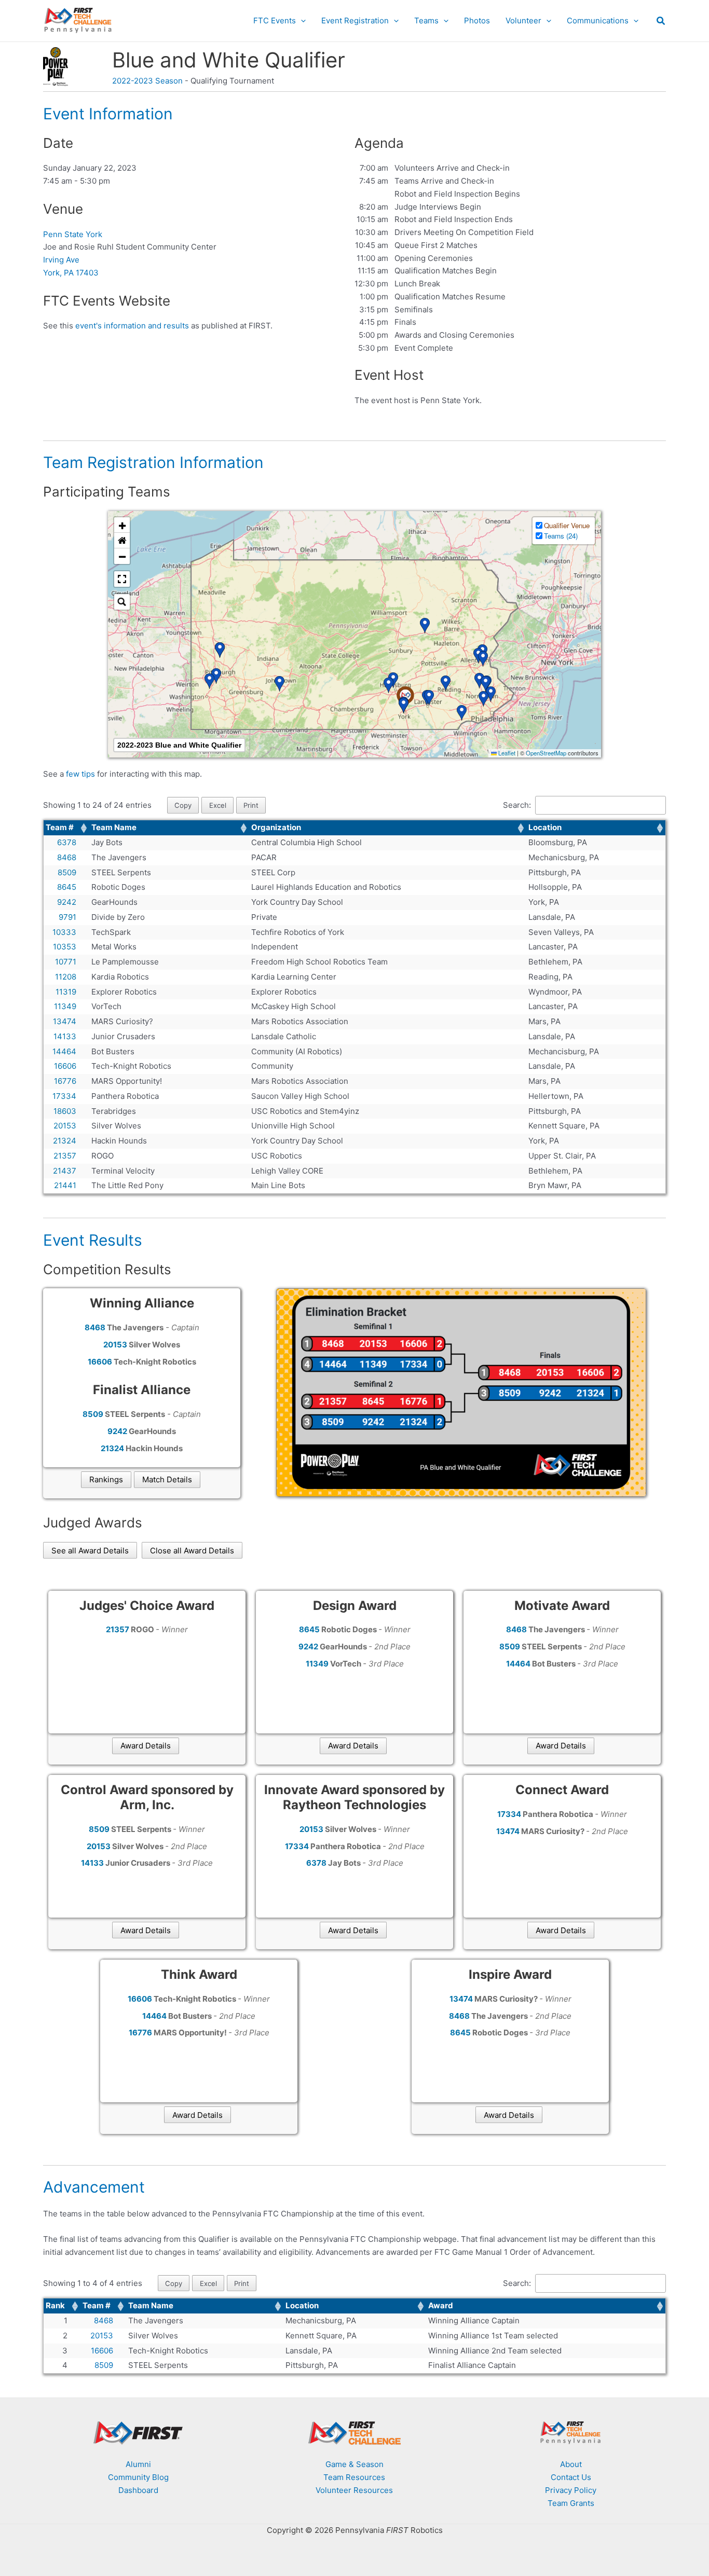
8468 (104, 2320)
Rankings (106, 1479)
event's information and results (132, 326)
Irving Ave (61, 260)
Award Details (146, 1746)
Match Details (167, 1479)
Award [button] (441, 2305)
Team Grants (571, 2503)
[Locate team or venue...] (122, 602)
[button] (301, 21)
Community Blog (138, 2477)
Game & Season (354, 2464)
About (571, 2464)
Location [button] (545, 827)
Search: (517, 805)
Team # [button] (60, 827)
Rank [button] (55, 2305)
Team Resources (354, 2477)
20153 (102, 2336)
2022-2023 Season (147, 81)
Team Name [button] (114, 827)
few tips (81, 774)
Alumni (138, 2464)
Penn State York (73, 234)
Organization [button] (276, 827)
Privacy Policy (571, 2490)
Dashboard (138, 2490)
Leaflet (506, 753)
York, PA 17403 (71, 273)
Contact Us (571, 2477)
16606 (102, 2351)
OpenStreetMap (546, 753)
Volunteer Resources (354, 2490)
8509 (104, 2365)
